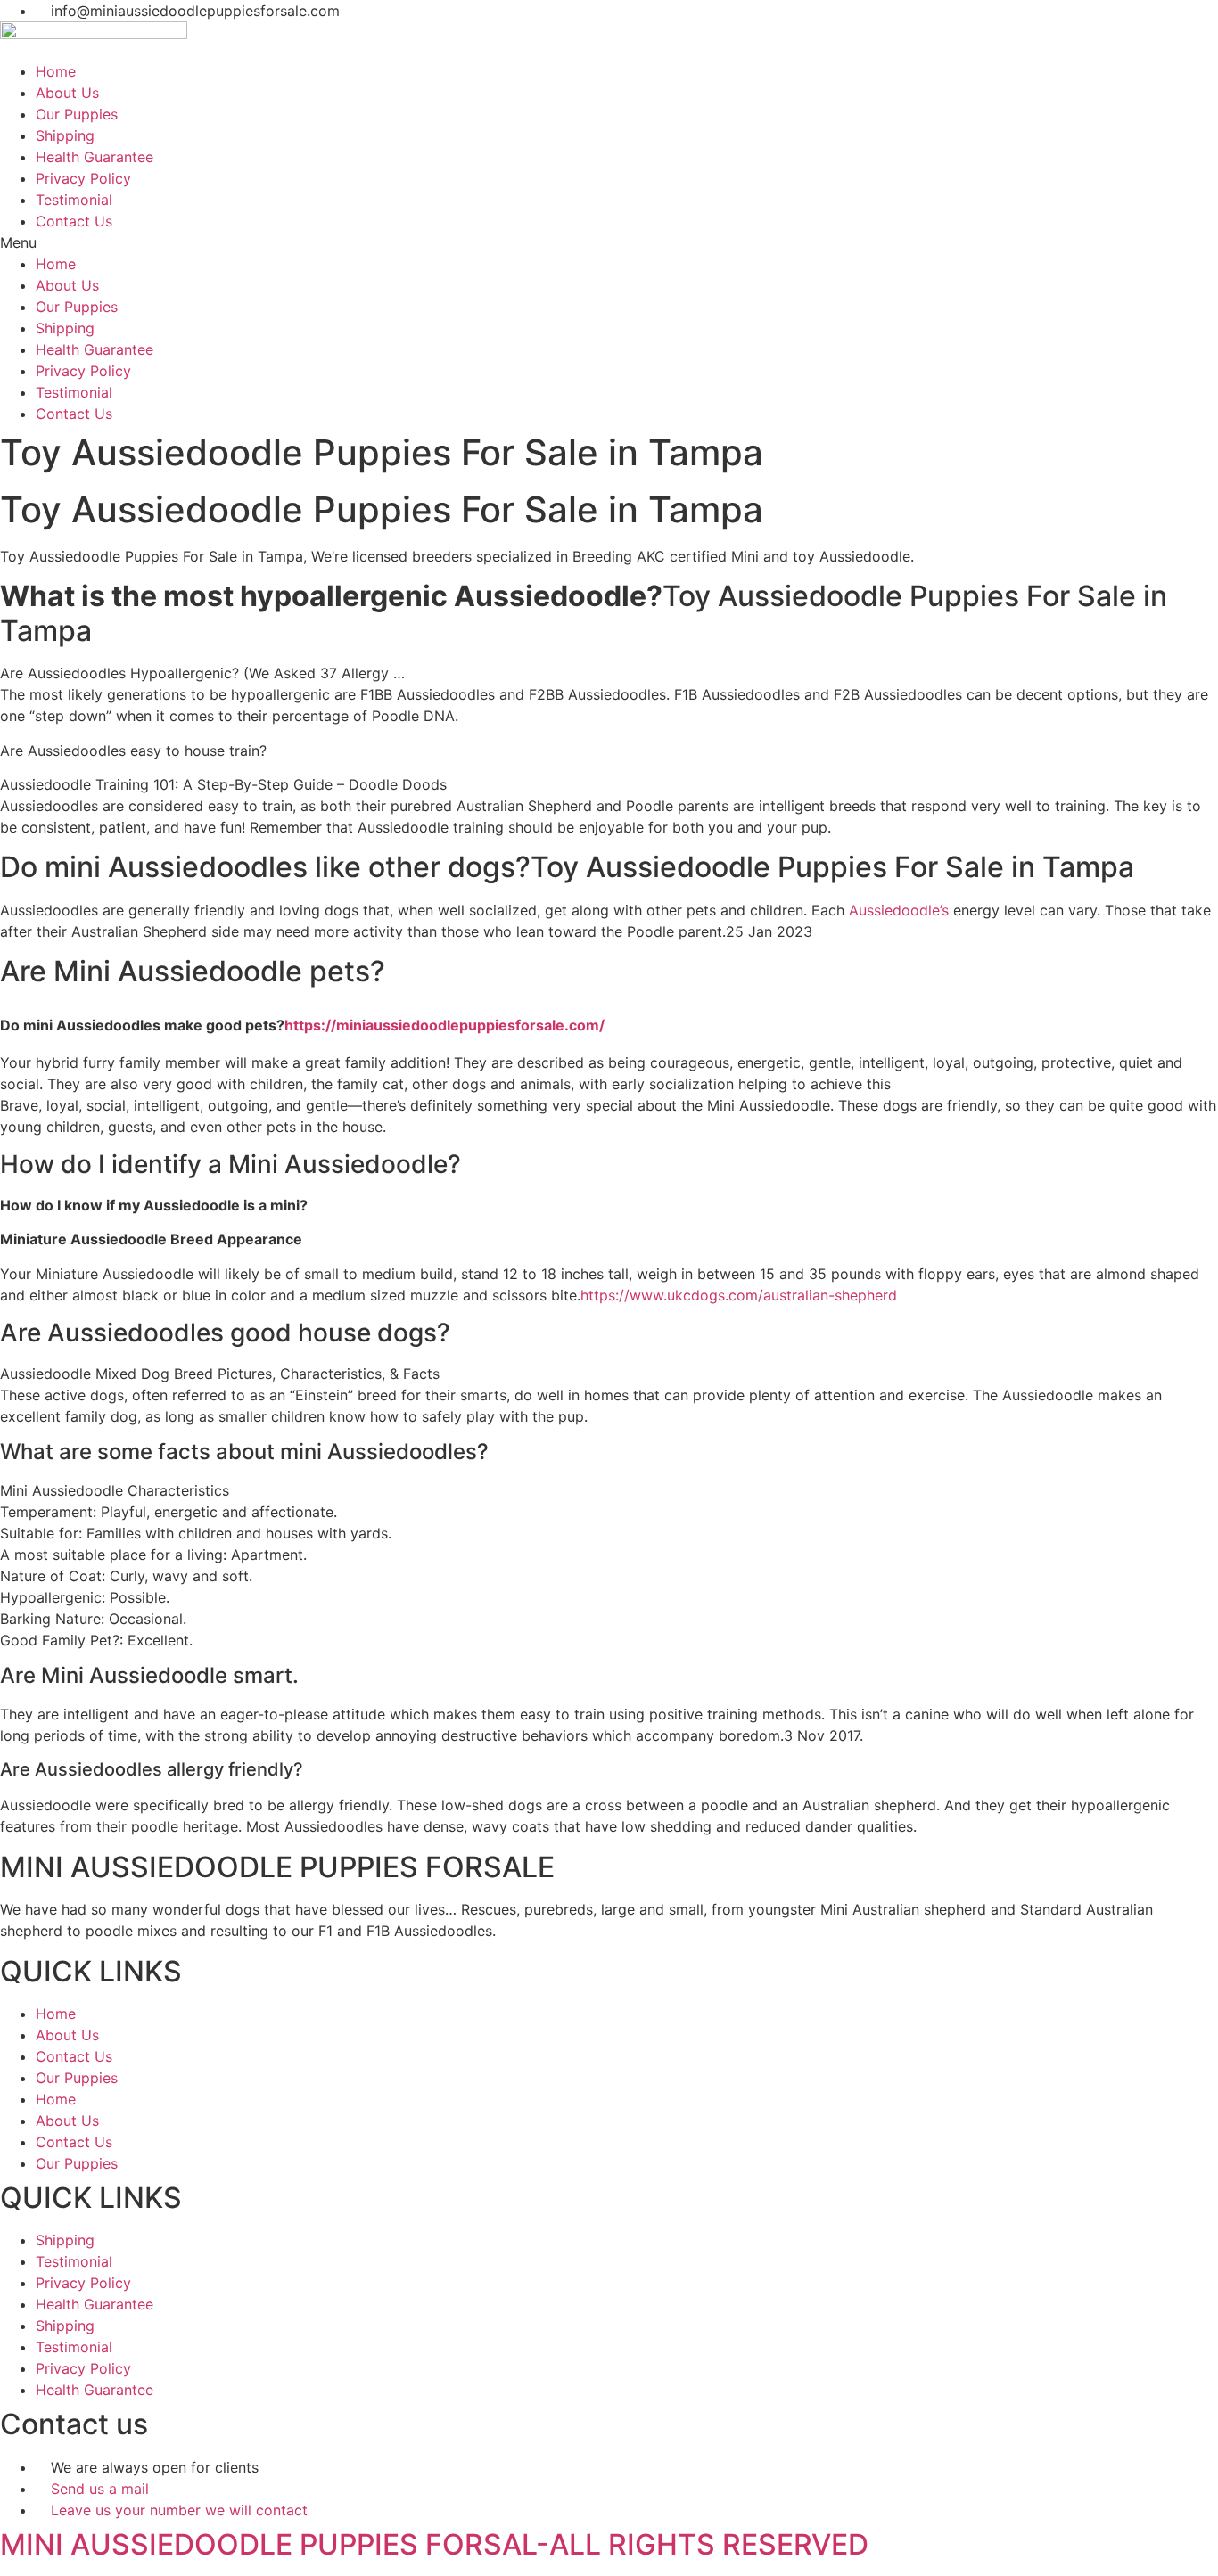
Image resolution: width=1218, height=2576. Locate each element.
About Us (67, 93)
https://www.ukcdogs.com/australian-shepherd (739, 1295)
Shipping (65, 135)
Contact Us (74, 221)
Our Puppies (77, 114)
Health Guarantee (95, 157)
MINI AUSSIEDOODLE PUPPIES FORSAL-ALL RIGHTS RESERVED (434, 2544)
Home (56, 71)
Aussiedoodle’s (899, 910)
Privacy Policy (83, 178)
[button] (609, 242)
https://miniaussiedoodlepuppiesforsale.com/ (444, 1025)
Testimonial (74, 200)
